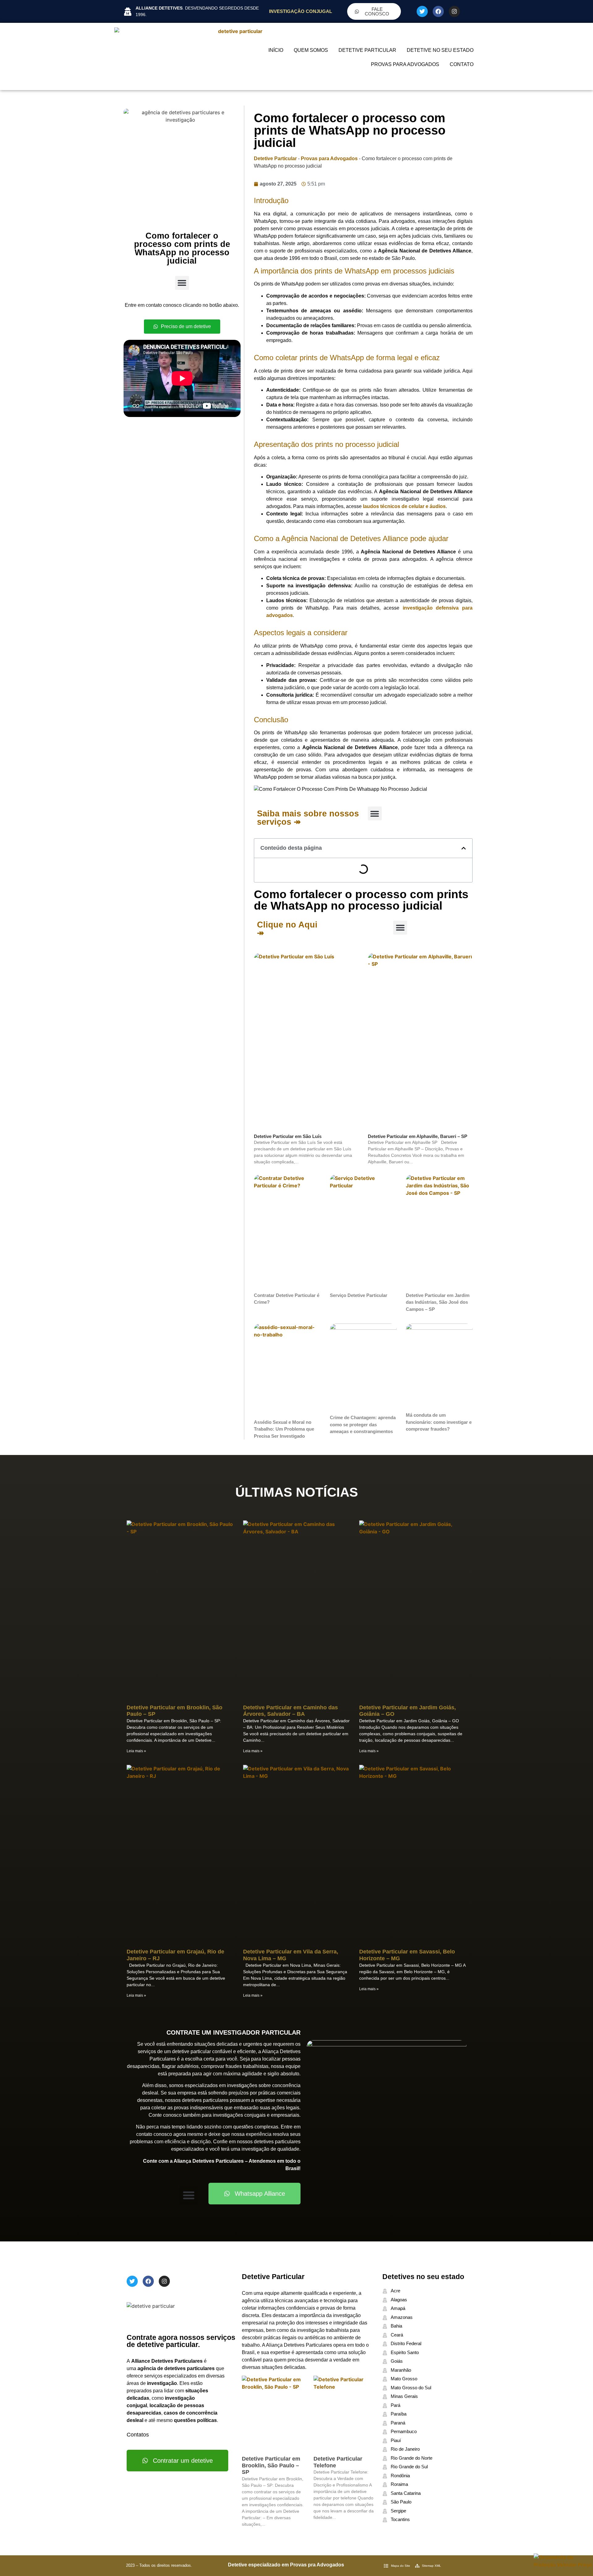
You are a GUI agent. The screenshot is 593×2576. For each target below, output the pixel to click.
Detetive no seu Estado (440, 50)
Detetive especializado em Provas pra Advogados (286, 2565)
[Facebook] (438, 11)
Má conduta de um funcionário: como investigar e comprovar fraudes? (439, 1422)
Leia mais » (136, 1751)
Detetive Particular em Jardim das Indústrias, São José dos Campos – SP (438, 1302)
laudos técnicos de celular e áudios (404, 506)
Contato (462, 64)
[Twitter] (422, 11)
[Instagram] (454, 11)
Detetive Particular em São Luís (288, 1136)
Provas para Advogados (405, 64)
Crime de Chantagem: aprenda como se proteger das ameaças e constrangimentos (363, 1424)
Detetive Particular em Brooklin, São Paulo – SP (271, 2465)
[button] (182, 283)
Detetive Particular (367, 50)
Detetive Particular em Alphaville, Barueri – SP (418, 1136)
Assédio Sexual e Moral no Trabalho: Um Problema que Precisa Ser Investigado (284, 1429)
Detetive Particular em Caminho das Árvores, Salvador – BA (290, 1711)
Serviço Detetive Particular (359, 1295)
